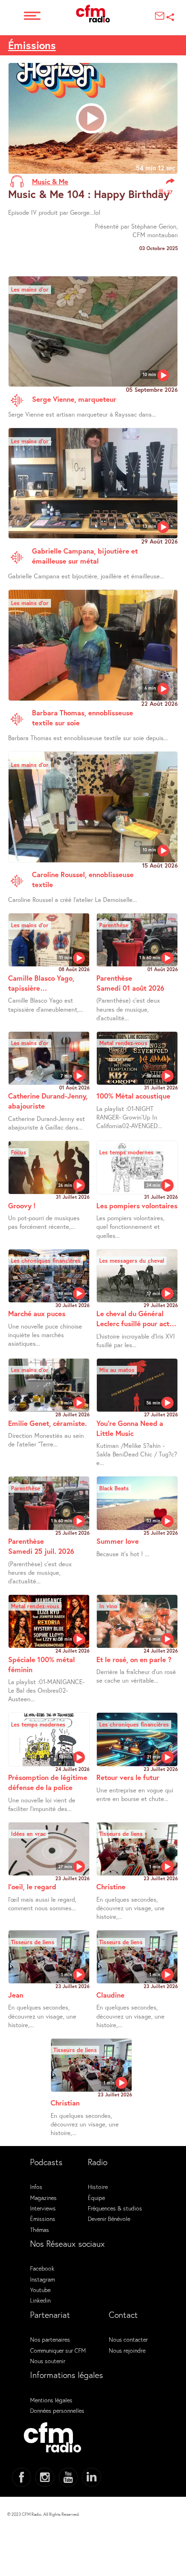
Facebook (42, 2268)
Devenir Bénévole (109, 2219)
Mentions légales (51, 2400)
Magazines (43, 2198)
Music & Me (50, 181)
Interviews (43, 2208)
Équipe (96, 2198)
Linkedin (40, 2300)
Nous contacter (128, 2339)
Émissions (32, 45)
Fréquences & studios (115, 2208)
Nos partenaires (50, 2339)
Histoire (98, 2187)
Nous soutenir (48, 2361)
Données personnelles (57, 2410)
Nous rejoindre (127, 2350)
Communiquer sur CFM (58, 2350)
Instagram (42, 2279)
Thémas (40, 2230)
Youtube (40, 2290)
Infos (36, 2187)
